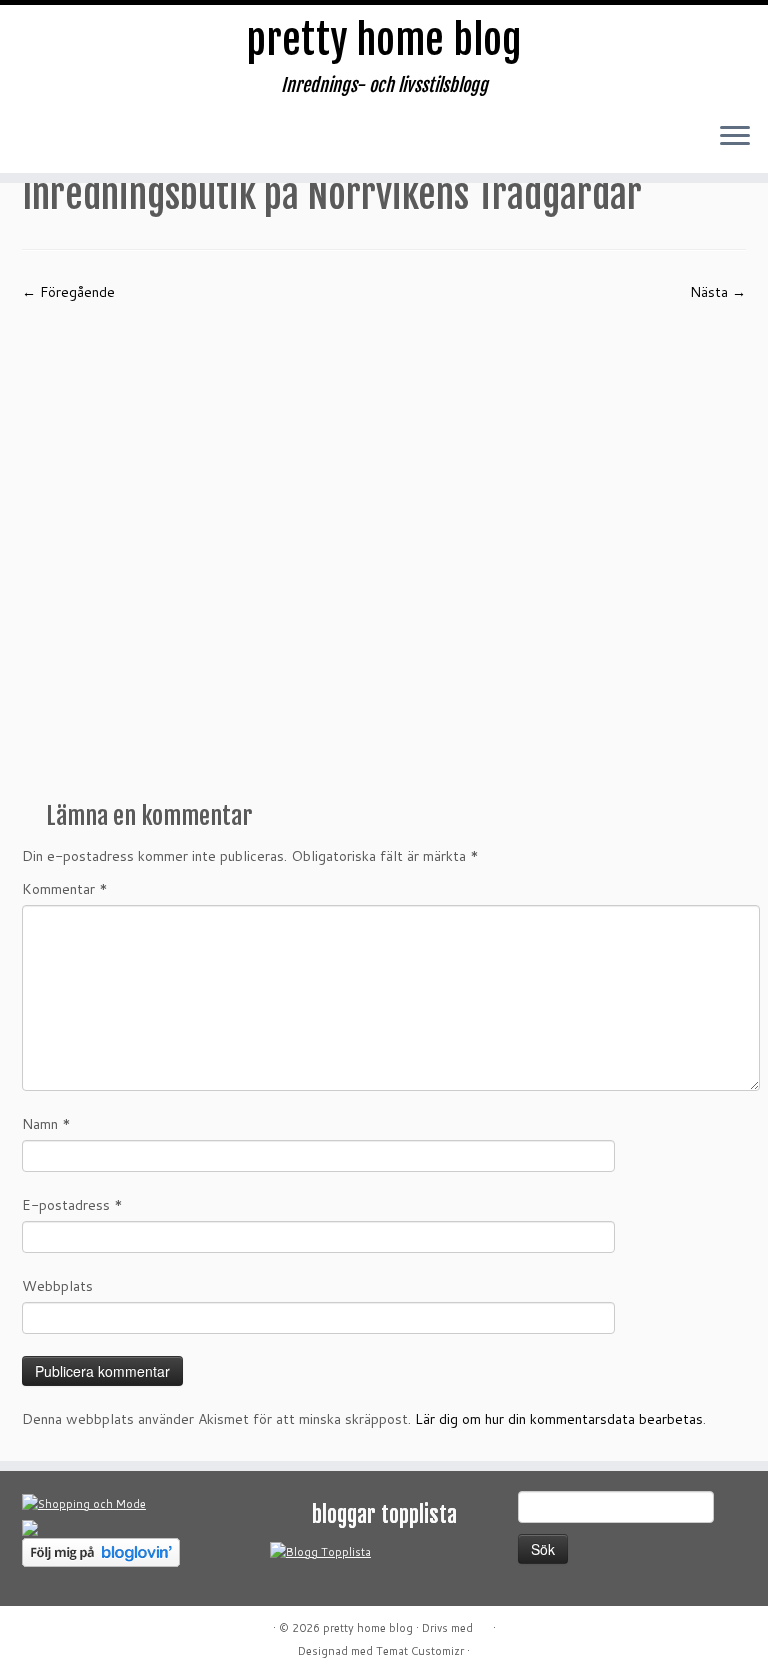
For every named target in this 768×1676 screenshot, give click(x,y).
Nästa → (718, 292)
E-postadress (72, 1205)
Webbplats (57, 1286)
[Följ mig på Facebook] (123, 142)
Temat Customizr (420, 1651)
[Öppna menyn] (735, 137)
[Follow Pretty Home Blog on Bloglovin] (101, 1551)
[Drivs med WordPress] (483, 1624)
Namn (46, 1124)
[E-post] (83, 142)
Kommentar (65, 889)
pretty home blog (384, 40)
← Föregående (68, 292)
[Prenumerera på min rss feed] (43, 142)
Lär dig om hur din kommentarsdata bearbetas (559, 1419)
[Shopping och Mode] (84, 1503)
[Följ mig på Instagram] (163, 142)
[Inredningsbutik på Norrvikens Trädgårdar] (384, 544)
